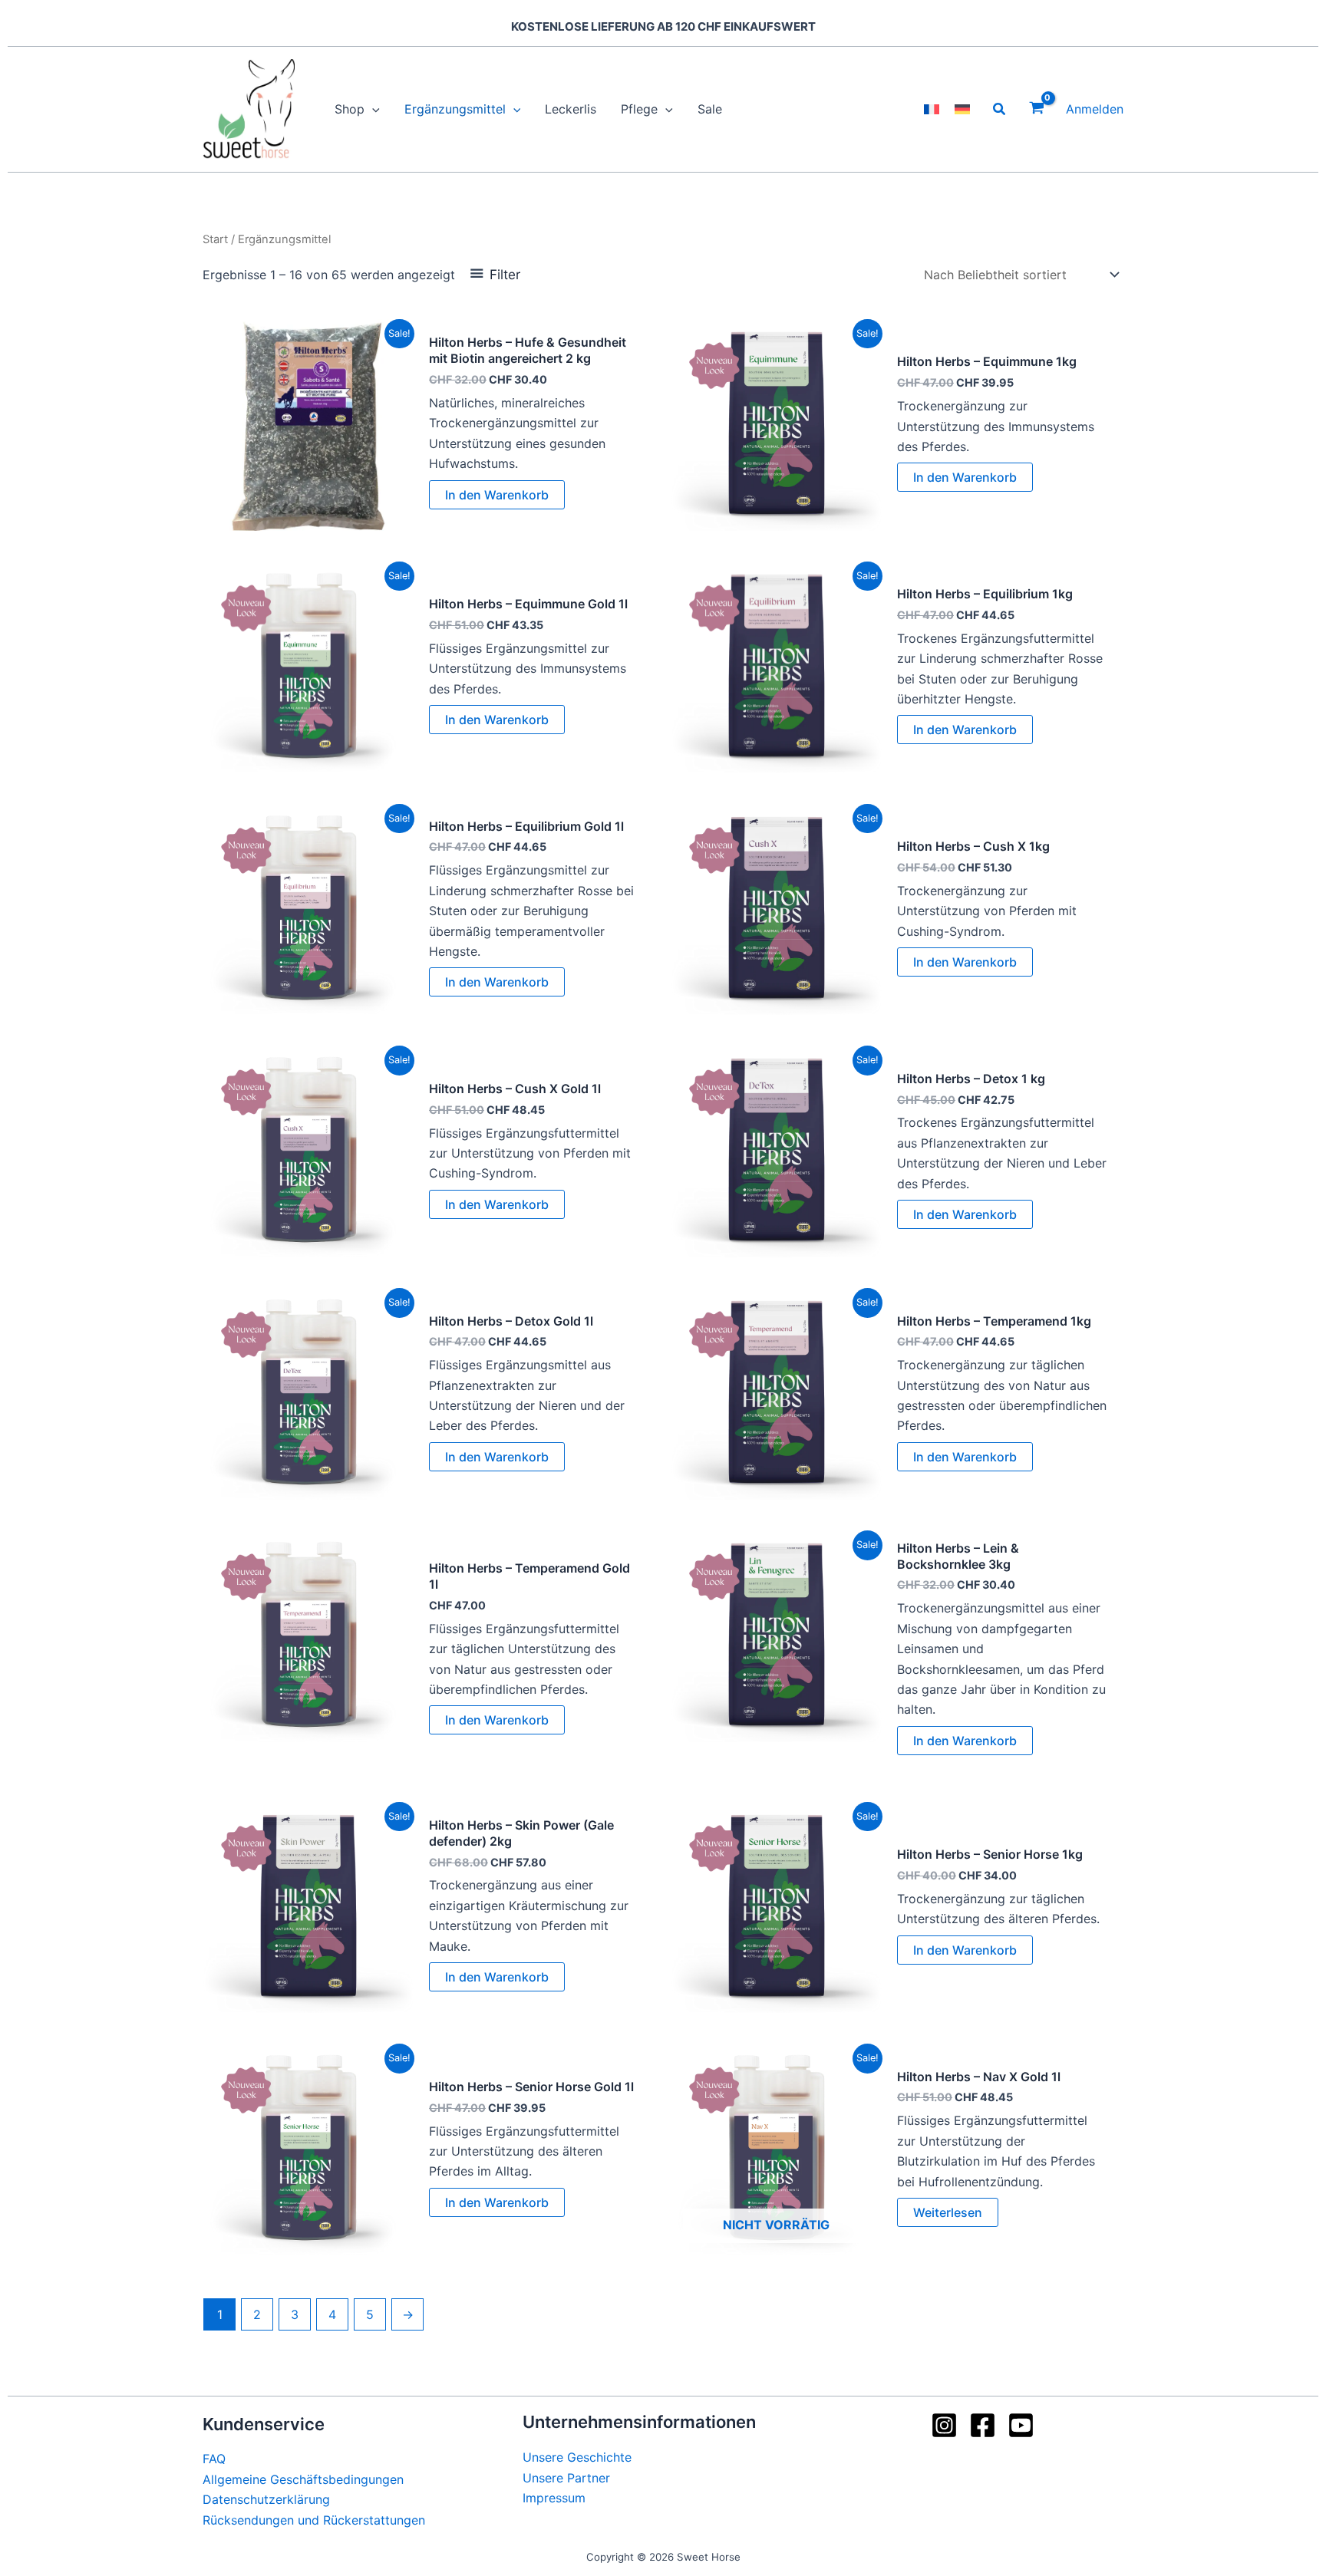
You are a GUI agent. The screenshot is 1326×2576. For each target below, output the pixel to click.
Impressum (554, 2498)
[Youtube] (1021, 2425)
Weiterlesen (948, 2212)
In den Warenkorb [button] (497, 495)
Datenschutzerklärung (266, 2499)
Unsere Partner (566, 2478)
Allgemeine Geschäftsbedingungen (303, 2479)
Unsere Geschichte (577, 2457)
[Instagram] (944, 2425)
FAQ (214, 2459)
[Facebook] (983, 2425)
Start (215, 239)
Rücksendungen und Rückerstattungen (314, 2520)
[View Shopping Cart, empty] (1036, 109)
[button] (372, 109)
